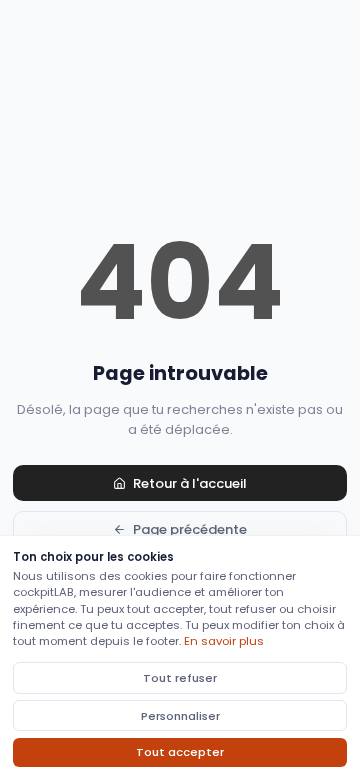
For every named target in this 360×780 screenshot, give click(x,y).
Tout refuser (180, 678)
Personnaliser (180, 716)
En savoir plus (224, 641)
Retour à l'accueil (190, 483)
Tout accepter (180, 752)
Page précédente (190, 529)
